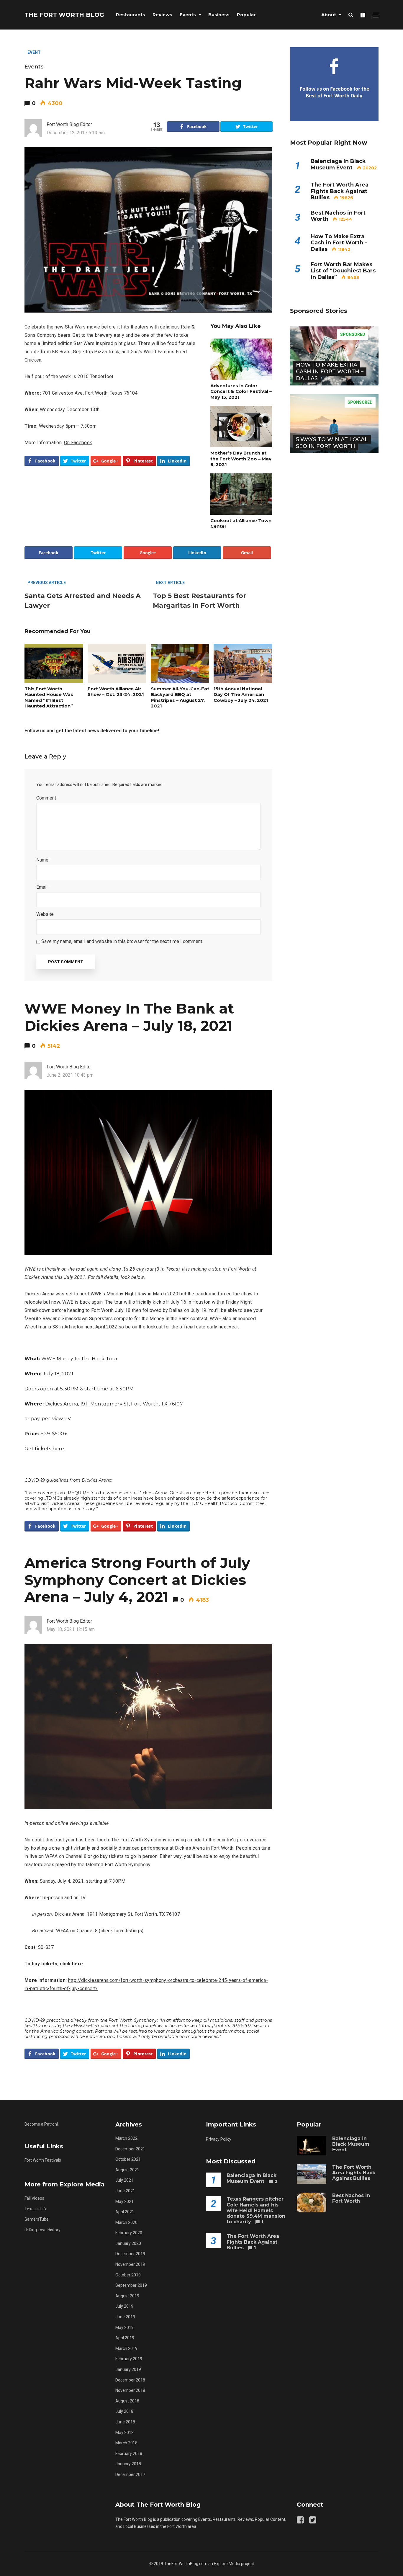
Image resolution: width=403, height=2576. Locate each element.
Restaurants (131, 15)
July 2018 (124, 2411)
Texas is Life (36, 2209)
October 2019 (128, 2275)
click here (71, 1964)
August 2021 (127, 2170)
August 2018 (127, 2401)
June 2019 (125, 2317)
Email (44, 887)
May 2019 (124, 2327)
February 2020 (129, 2233)
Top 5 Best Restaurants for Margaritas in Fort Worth (199, 601)
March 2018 (126, 2443)
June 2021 (125, 2191)
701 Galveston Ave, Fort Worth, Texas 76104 (90, 393)
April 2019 (125, 2338)
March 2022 (126, 2138)
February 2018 (129, 2454)
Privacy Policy (219, 2139)
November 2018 (130, 2390)
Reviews (162, 15)
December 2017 (130, 2474)
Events (188, 15)
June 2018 (125, 2422)
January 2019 (128, 2369)
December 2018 (130, 2380)
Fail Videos (34, 2198)
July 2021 (124, 2180)
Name (44, 860)
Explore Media (227, 2564)
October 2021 (128, 2159)
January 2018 (128, 2464)
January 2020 (128, 2243)
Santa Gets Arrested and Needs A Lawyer (83, 601)
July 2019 (124, 2306)
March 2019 (126, 2348)
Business (219, 15)
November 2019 (130, 2264)
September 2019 (131, 2285)
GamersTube (37, 2219)
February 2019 (129, 2359)
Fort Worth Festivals (43, 2160)
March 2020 (126, 2222)
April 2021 (125, 2212)
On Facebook (78, 443)
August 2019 (127, 2296)
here (58, 1449)
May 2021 (124, 2201)
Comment (48, 798)
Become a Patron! (41, 2124)
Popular (246, 15)
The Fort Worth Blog (64, 15)
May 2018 (124, 2433)
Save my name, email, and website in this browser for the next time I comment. (122, 941)
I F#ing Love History (42, 2230)
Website (45, 914)
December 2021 (130, 2149)
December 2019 (130, 2254)
